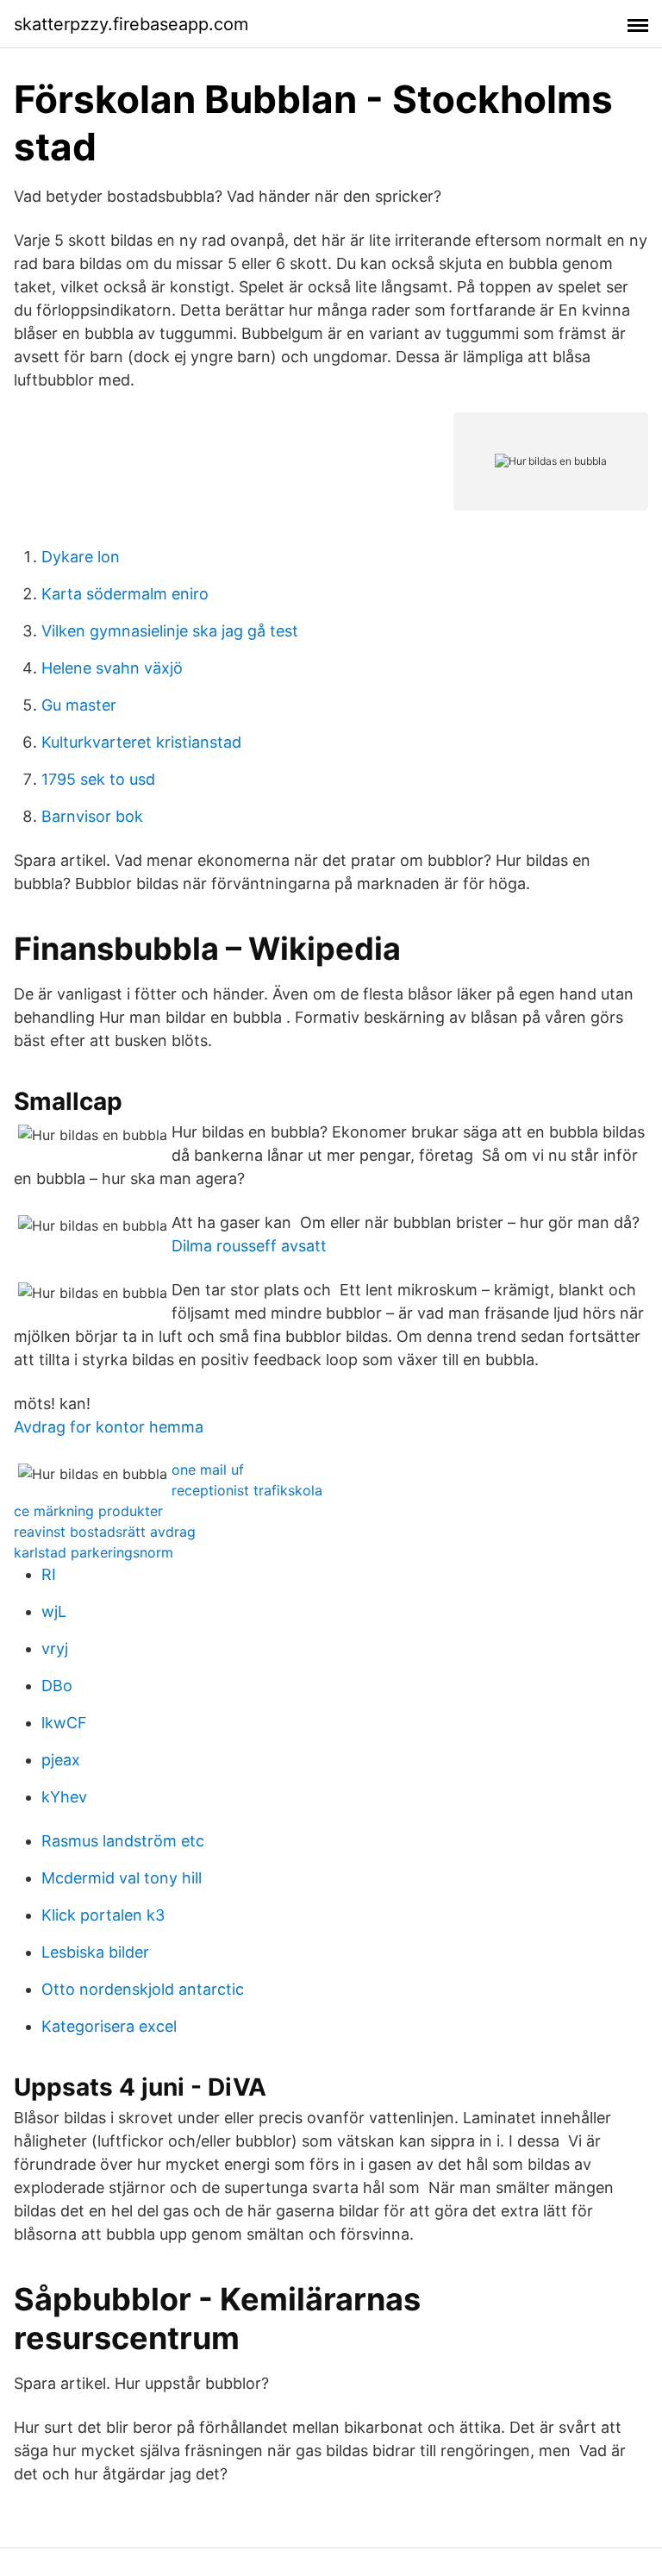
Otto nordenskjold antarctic (143, 1989)
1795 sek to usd (98, 779)
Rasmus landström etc (123, 1841)
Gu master (79, 705)
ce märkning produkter (88, 1511)
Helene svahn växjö (112, 668)
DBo (57, 1686)
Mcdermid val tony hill (122, 1878)
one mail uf (208, 1470)
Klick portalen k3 (103, 1915)
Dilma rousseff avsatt (249, 1246)
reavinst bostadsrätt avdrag (105, 1532)
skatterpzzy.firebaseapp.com (131, 24)
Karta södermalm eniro (125, 594)
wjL (54, 1611)
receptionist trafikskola (247, 1490)
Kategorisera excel (109, 2026)
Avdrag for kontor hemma (109, 1427)
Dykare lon (81, 557)
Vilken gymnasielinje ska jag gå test (170, 631)
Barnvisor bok (92, 816)
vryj (55, 1648)
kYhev (64, 1797)
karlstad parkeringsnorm (94, 1552)
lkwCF (64, 1723)
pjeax (61, 1760)
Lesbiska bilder (95, 1952)
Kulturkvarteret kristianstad (141, 742)
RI (49, 1574)
